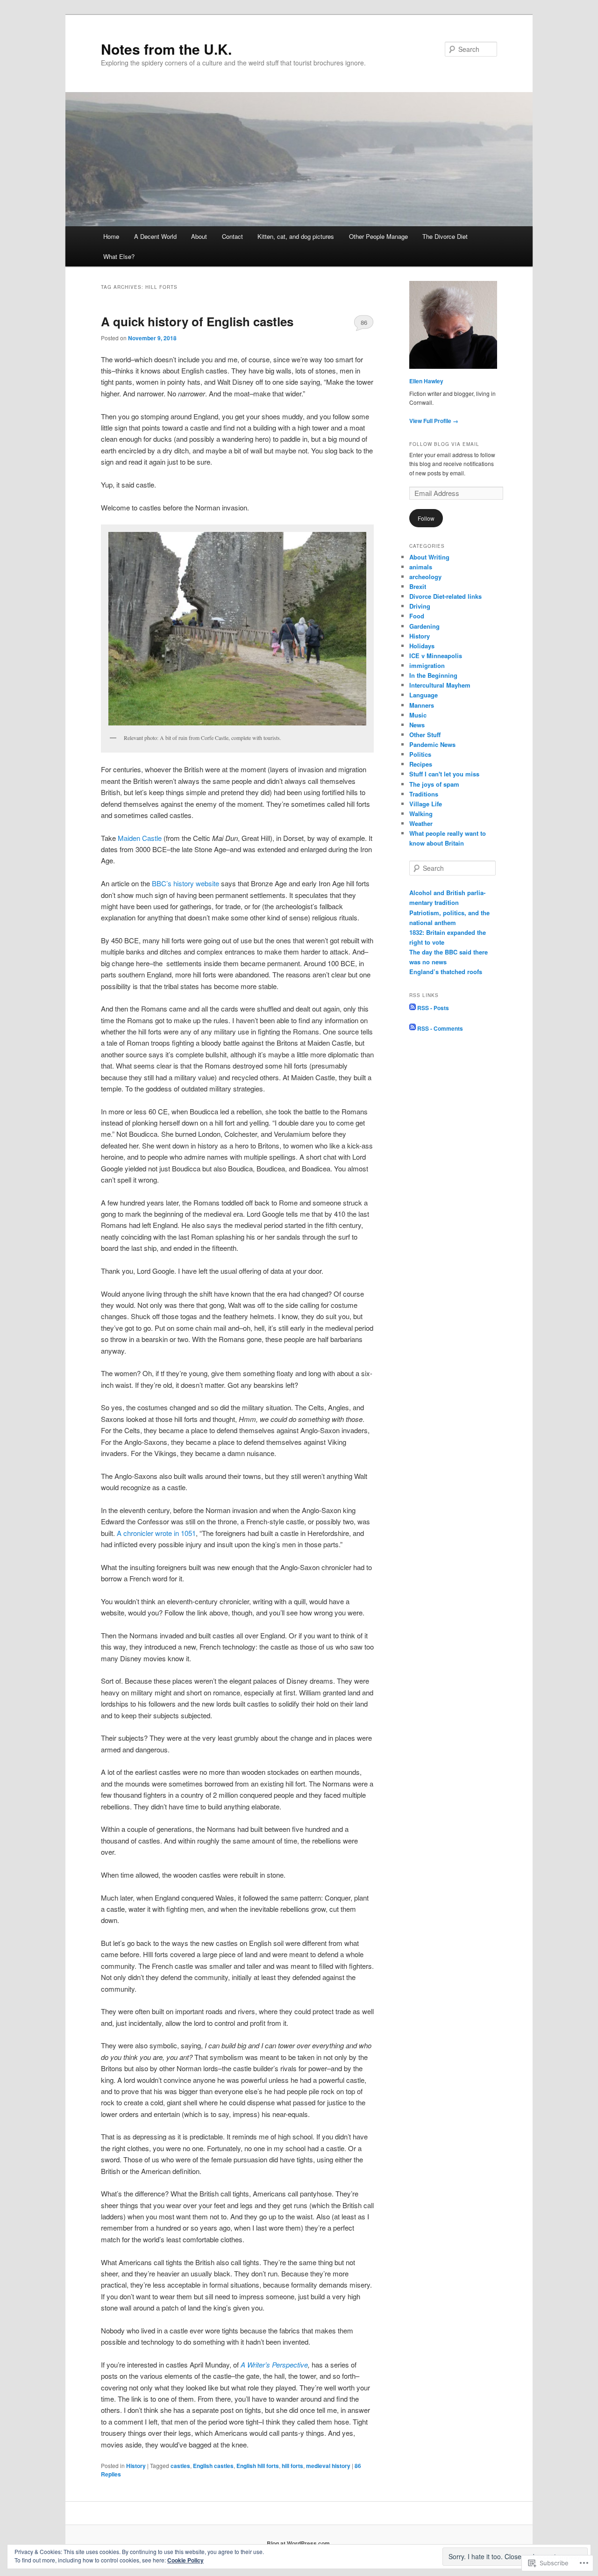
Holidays (422, 646)
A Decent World (155, 236)
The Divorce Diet (445, 236)
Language (424, 695)
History (136, 2466)
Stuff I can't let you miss (444, 774)
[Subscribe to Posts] (413, 1008)
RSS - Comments (440, 1028)
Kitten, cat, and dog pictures (296, 236)
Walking (421, 814)
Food (417, 616)
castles (180, 2466)
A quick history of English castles (197, 321)
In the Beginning (433, 675)
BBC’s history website (185, 883)
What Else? (119, 256)
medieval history (328, 2466)
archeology (425, 577)
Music (418, 715)
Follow (426, 518)
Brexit (418, 586)
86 (364, 322)
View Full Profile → (434, 421)
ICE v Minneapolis (436, 656)
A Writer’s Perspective (274, 2364)
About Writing (429, 557)
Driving (420, 606)
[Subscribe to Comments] (413, 1028)
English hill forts (258, 2466)
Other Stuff (425, 735)
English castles (213, 2466)
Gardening (424, 626)
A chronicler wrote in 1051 (156, 1533)
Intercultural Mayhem (440, 685)
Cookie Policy (185, 2560)
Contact (232, 236)
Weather (421, 823)
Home (111, 236)
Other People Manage (378, 236)
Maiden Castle (140, 838)
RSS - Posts (433, 1008)
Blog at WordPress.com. (299, 2543)
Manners (422, 705)
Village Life (426, 804)
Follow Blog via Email (444, 444)
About (199, 236)
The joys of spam (434, 784)
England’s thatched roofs (446, 972)
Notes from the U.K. (166, 49)
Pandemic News (432, 744)
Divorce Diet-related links (445, 596)
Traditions (424, 794)
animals (421, 567)
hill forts (292, 2466)
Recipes (421, 764)
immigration (427, 665)
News (417, 725)
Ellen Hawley (426, 381)
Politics (420, 754)
